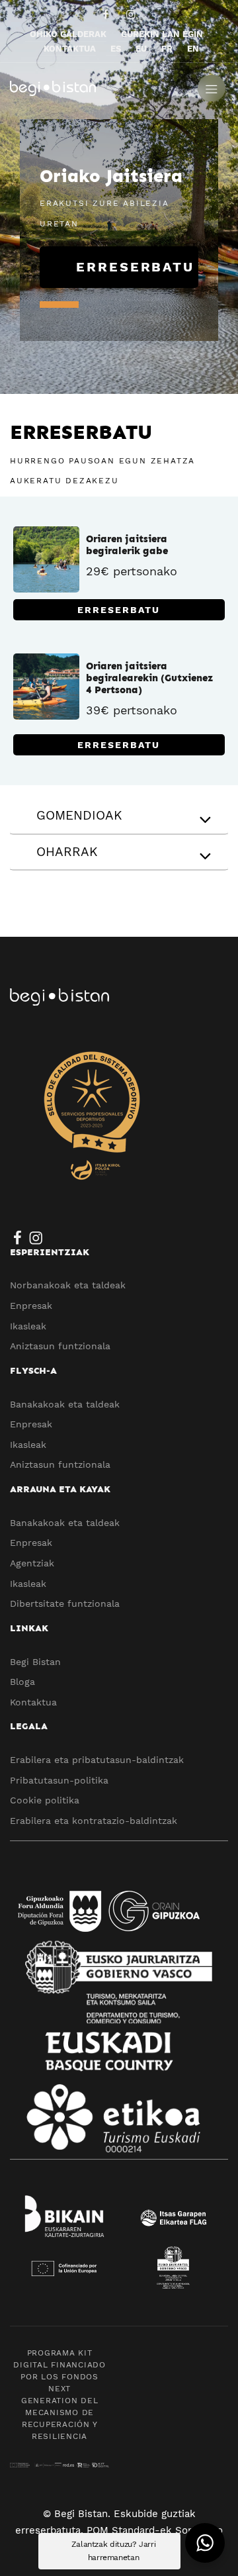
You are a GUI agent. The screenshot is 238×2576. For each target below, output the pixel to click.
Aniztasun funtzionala (60, 1346)
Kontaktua (33, 1702)
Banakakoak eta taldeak (65, 1404)
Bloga (22, 1682)
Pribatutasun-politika (59, 1780)
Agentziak (32, 1563)
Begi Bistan (35, 1662)
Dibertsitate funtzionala (65, 1603)
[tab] (119, 817)
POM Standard (121, 2530)
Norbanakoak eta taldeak (68, 1285)
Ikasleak (28, 1326)
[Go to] (107, 14)
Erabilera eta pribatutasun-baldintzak (97, 1760)
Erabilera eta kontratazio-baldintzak (94, 1821)
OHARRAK (67, 852)
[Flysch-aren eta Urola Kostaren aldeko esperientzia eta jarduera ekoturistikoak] (99, 87)
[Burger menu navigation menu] (212, 87)
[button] (205, 2543)
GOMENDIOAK (79, 815)
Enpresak (31, 1306)
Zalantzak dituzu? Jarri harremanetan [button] (114, 2551)
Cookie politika (45, 1800)
